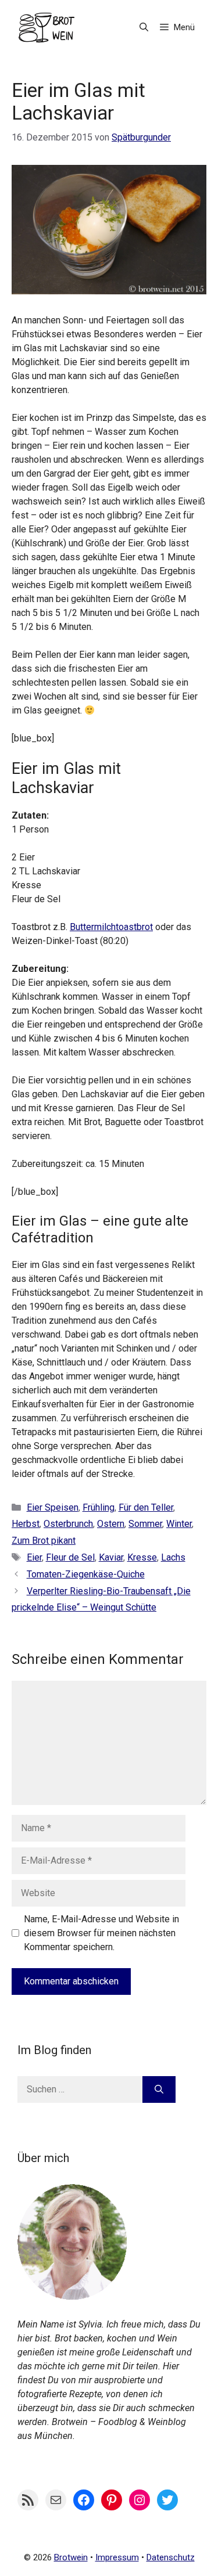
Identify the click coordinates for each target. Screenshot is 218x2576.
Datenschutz (171, 2557)
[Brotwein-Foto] (72, 2296)
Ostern (111, 1524)
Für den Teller (146, 1507)
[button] (144, 28)
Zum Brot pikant (44, 1541)
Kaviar (111, 1557)
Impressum (117, 2557)
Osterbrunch (68, 1524)
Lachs (173, 1557)
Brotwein (71, 2557)
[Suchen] (159, 2089)
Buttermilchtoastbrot (111, 927)
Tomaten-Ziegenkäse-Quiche (86, 1574)
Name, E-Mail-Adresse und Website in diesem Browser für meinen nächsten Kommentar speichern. (101, 1933)
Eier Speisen (53, 1507)
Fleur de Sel (70, 1557)
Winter (179, 1524)
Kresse (142, 1557)
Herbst (26, 1524)
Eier (34, 1557)
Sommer (145, 1524)
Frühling (99, 1507)
